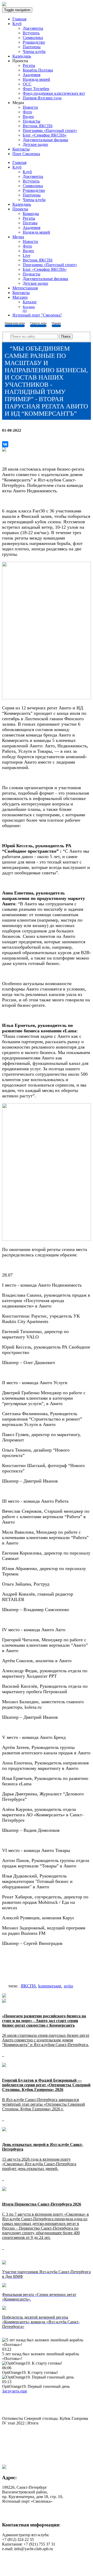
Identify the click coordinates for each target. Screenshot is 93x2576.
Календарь (22, 56)
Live (26, 255)
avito (68, 1986)
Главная (19, 19)
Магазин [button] (20, 297)
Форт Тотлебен (36, 89)
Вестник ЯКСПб (38, 126)
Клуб (17, 24)
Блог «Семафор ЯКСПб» (45, 135)
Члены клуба (34, 51)
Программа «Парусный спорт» (50, 130)
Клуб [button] (17, 167)
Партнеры (32, 47)
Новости (30, 107)
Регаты (29, 65)
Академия (32, 75)
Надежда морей (36, 79)
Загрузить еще (15, 2391)
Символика (33, 38)
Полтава (30, 223)
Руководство (34, 42)
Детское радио (35, 144)
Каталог (30, 302)
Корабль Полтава (38, 70)
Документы (33, 28)
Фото (27, 112)
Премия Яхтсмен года (42, 98)
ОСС (27, 84)
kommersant (50, 1986)
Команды (31, 214)
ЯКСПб (28, 1986)
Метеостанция (25, 288)
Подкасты (32, 121)
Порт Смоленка (26, 154)
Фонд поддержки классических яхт (54, 93)
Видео (28, 117)
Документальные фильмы (45, 140)
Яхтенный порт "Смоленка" (37, 315)
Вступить (31, 33)
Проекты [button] (20, 209)
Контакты (21, 149)
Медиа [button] (18, 237)
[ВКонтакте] (5, 444)
